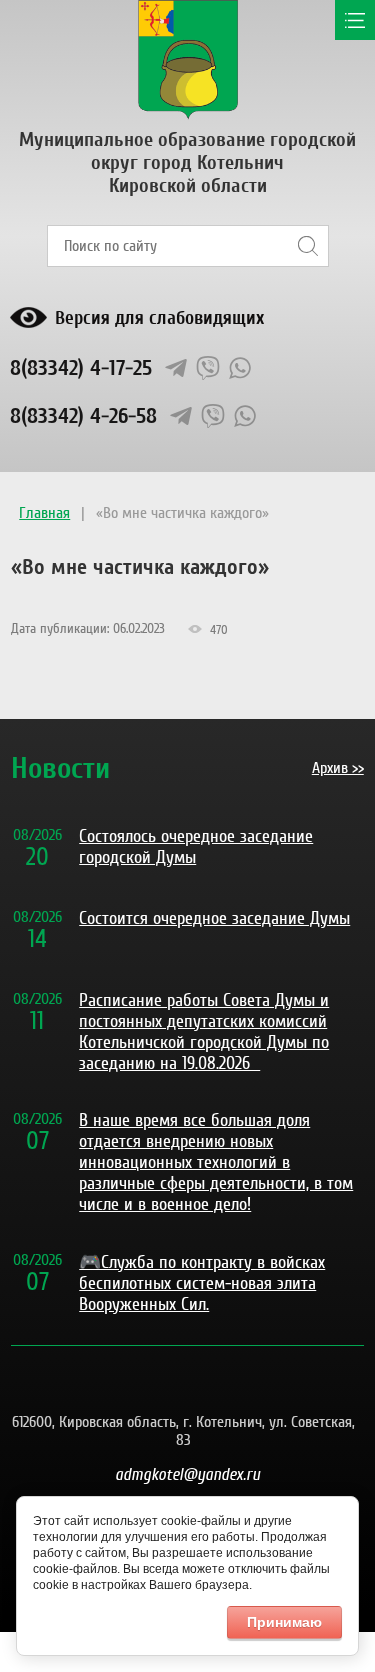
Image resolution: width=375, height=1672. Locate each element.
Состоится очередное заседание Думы (214, 918)
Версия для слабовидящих (159, 318)
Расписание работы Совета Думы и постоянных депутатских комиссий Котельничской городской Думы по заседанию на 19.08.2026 (204, 1032)
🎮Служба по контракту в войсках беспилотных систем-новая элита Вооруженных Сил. (202, 1283)
